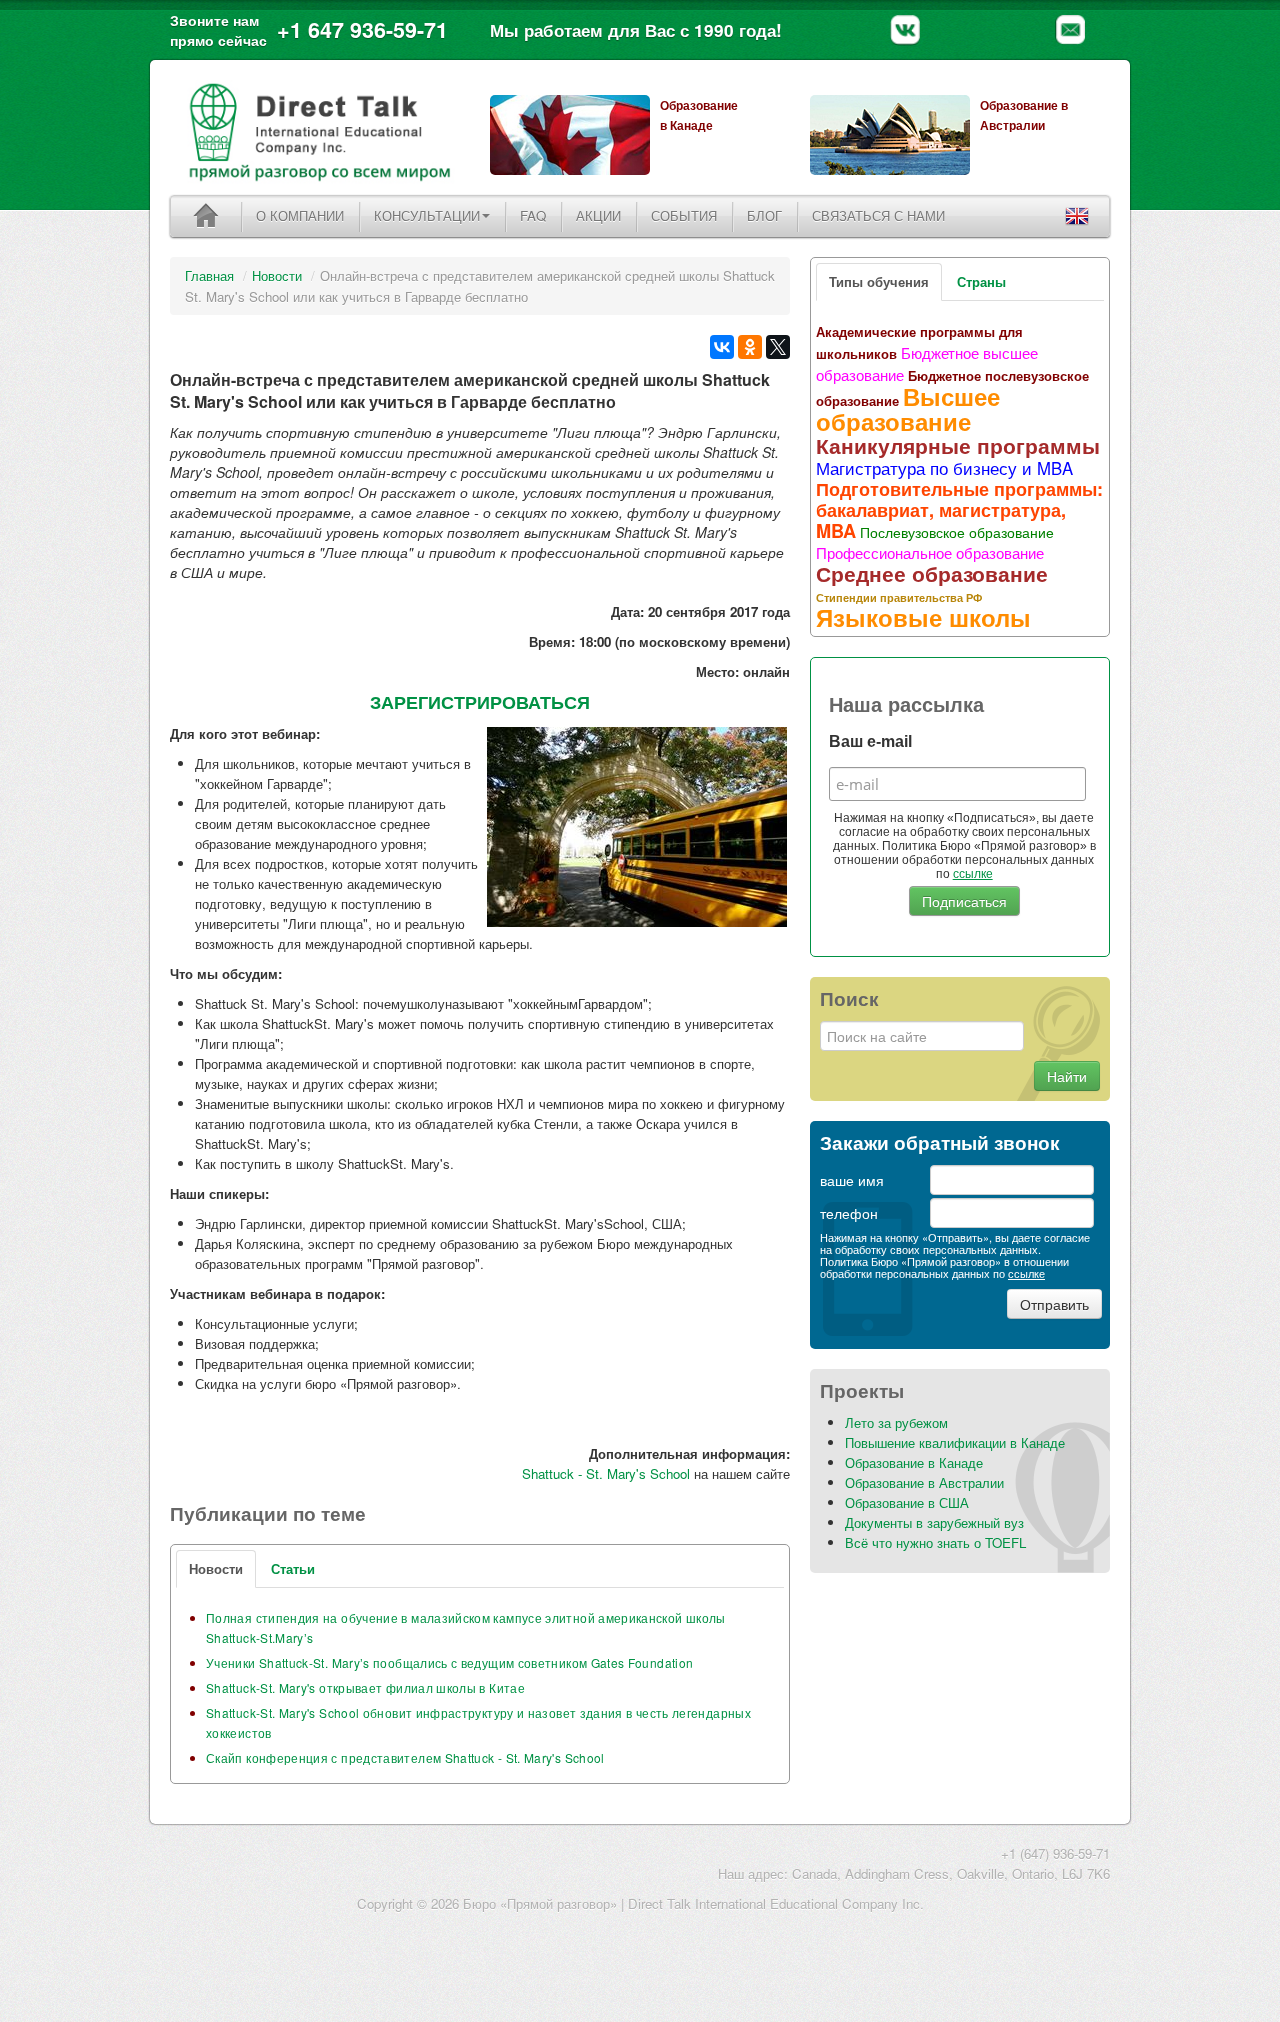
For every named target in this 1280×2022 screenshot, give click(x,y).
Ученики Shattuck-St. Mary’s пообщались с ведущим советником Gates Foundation (449, 1662)
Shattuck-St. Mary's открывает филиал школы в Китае (365, 1687)
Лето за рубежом (896, 1422)
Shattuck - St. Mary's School (606, 1473)
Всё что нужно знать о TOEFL (935, 1542)
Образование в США (907, 1502)
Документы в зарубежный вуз (934, 1522)
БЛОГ (764, 215)
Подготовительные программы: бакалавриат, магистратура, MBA (959, 510)
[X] (778, 347)
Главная (209, 275)
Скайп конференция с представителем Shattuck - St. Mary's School (405, 1757)
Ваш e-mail (870, 741)
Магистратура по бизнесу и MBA (944, 468)
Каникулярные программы (958, 445)
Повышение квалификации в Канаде (955, 1442)
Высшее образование (908, 408)
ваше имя (852, 1180)
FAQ (533, 215)
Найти (1067, 1076)
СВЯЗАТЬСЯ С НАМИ (878, 215)
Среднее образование (932, 573)
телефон (849, 1213)
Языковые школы (923, 617)
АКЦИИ (598, 215)
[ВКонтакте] (722, 347)
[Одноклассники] (750, 347)
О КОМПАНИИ (300, 215)
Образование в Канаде (914, 1462)
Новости (277, 275)
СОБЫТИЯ (684, 215)
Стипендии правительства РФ (899, 597)
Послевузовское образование (957, 532)
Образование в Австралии (924, 1482)
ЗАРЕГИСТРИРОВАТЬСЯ (480, 702)
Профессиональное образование (930, 552)
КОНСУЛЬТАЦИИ (427, 215)
